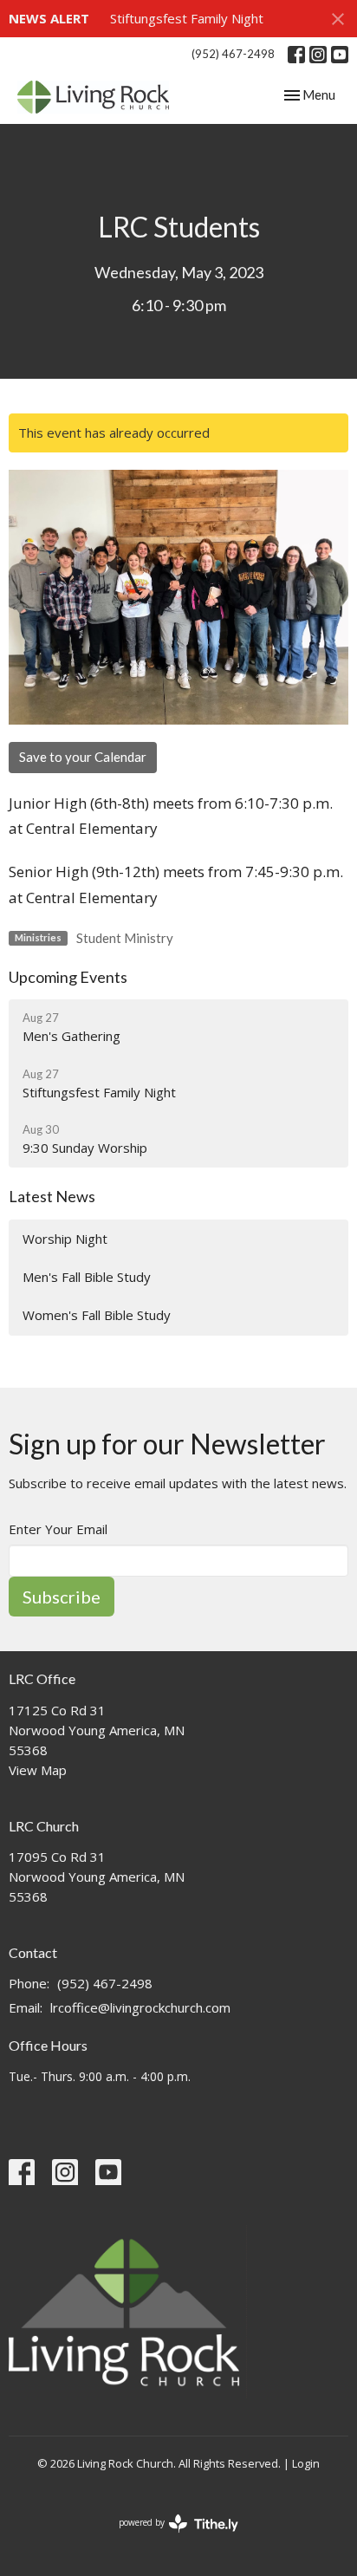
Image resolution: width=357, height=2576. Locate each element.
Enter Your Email (58, 1529)
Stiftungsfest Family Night (187, 18)
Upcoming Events (68, 977)
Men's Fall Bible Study (87, 1277)
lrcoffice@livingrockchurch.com (140, 2007)
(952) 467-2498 (233, 54)
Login (306, 2463)
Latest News (52, 1196)
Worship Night (65, 1239)
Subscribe (62, 1597)
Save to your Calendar (83, 757)
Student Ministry (125, 938)
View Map (38, 1770)
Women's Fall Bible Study (97, 1315)
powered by (169, 2537)
